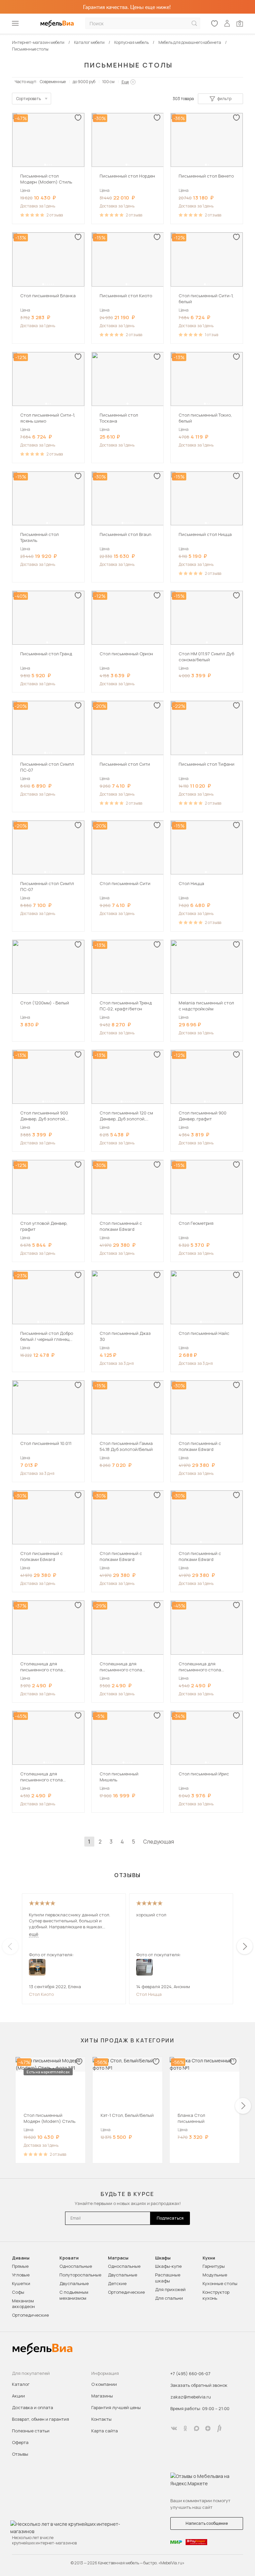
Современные (53, 82)
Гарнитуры (214, 2266)
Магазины (102, 2396)
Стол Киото (41, 1994)
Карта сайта (105, 2431)
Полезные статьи (31, 2431)
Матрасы (118, 2258)
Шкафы (163, 2258)
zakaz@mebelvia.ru (191, 2397)
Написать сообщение (207, 2523)
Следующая (159, 1842)
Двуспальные (74, 2283)
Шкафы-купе (168, 2266)
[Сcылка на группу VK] (174, 2428)
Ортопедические (30, 2315)
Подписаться (170, 2218)
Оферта (20, 2442)
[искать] (194, 23)
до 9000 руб (84, 82)
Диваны (21, 2258)
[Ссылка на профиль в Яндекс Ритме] (219, 2428)
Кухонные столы (220, 2283)
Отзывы (20, 2454)
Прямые (20, 2266)
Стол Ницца (149, 1994)
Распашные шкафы (168, 2278)
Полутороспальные (80, 2275)
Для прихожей (170, 2289)
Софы (18, 2292)
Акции (18, 2396)
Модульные (215, 2275)
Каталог (21, 2384)
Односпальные (76, 2266)
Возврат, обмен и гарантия (41, 2419)
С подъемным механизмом (74, 2295)
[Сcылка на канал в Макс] (197, 2428)
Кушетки (21, 2283)
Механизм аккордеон (23, 2304)
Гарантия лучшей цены (116, 2407)
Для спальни (169, 2298)
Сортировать (29, 99)
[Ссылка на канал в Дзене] (208, 2428)
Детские (117, 2283)
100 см (108, 82)
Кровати (69, 2258)
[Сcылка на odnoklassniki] (185, 2428)
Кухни (209, 2258)
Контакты (101, 2419)
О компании (104, 2384)
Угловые (21, 2275)
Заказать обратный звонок (199, 2385)
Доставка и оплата (33, 2407)
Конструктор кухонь (216, 2295)
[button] (45, 165)
